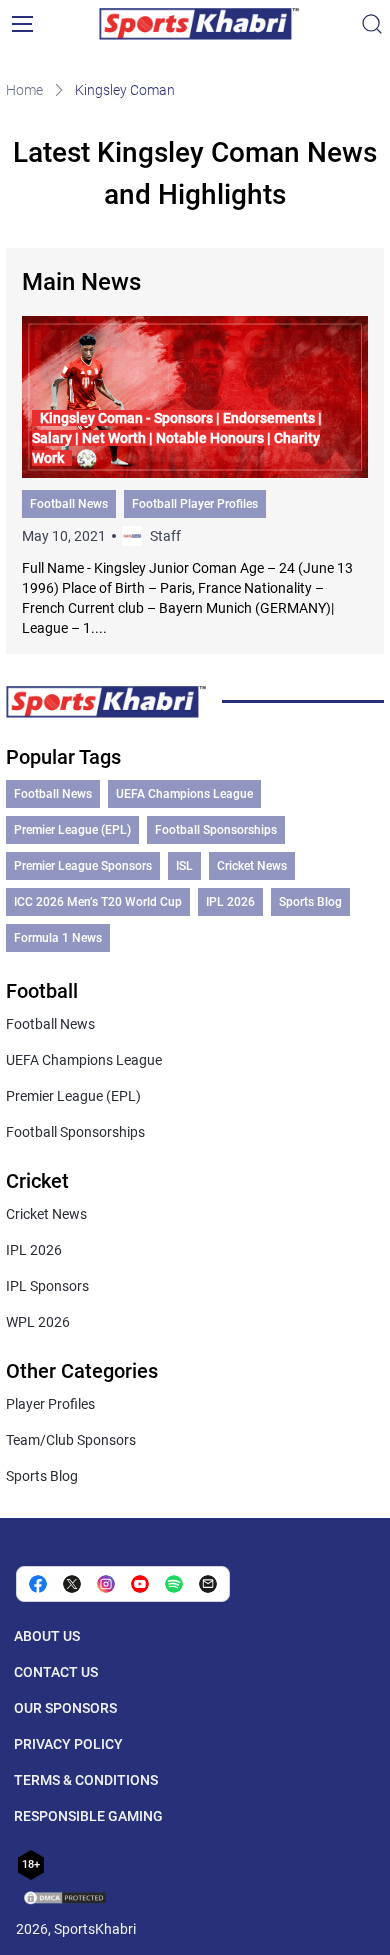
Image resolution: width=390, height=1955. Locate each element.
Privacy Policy (68, 1744)
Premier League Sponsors (83, 866)
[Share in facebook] (38, 1584)
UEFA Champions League (184, 794)
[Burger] (22, 24)
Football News (69, 504)
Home (24, 90)
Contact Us (56, 1672)
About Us (47, 1636)
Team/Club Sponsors (71, 1440)
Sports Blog (310, 902)
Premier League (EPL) (72, 830)
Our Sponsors (65, 1708)
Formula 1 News (58, 938)
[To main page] (199, 24)
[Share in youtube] (140, 1584)
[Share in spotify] (174, 1584)
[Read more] (195, 477)
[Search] (372, 24)
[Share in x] (72, 1584)
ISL (184, 866)
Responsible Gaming (88, 1816)
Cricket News (252, 866)
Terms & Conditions (86, 1780)
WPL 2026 (38, 1322)
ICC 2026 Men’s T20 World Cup (98, 902)
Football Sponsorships (216, 830)
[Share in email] (208, 1584)
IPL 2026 (230, 902)
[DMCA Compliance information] (66, 1900)
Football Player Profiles (195, 504)
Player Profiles (50, 1404)
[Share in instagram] (106, 1584)
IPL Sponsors (47, 1286)
